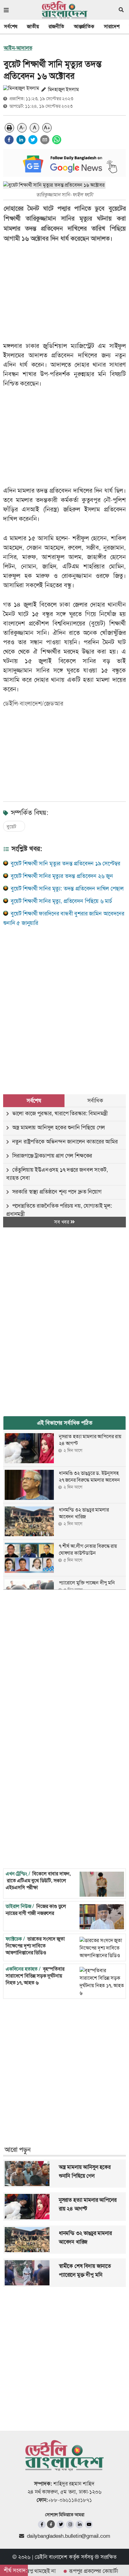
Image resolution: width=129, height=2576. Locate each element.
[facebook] (9, 140)
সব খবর (62, 1222)
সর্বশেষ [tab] (34, 1101)
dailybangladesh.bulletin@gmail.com (68, 2536)
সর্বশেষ (11, 26)
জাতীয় (33, 26)
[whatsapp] (57, 140)
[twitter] (33, 140)
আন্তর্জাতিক (84, 26)
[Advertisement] (64, 1003)
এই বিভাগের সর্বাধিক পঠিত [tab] (65, 1423)
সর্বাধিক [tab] (95, 1101)
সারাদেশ (112, 26)
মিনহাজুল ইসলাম (63, 89)
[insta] (70, 2524)
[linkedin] (21, 140)
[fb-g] (51, 2524)
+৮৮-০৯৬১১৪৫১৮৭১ (70, 2500)
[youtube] (89, 2524)
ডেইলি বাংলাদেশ (51, 2557)
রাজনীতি (56, 26)
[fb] (42, 2524)
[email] (45, 140)
